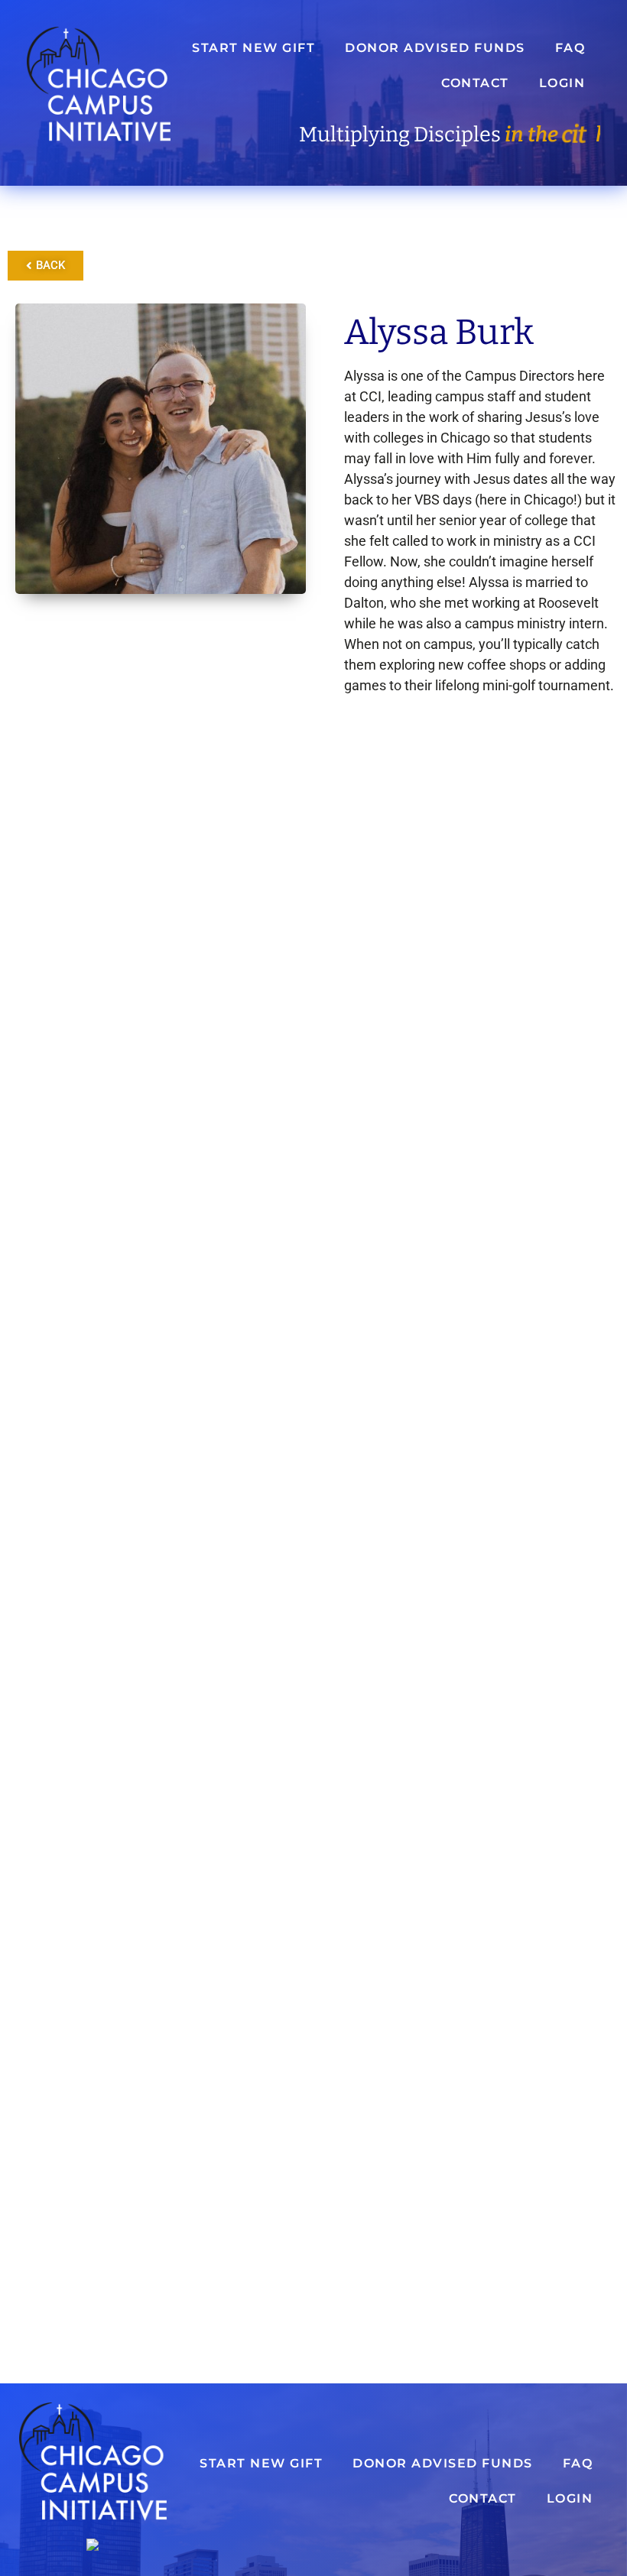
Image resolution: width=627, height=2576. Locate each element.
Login (562, 83)
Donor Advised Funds (435, 48)
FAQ (570, 48)
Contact (475, 83)
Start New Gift (253, 48)
